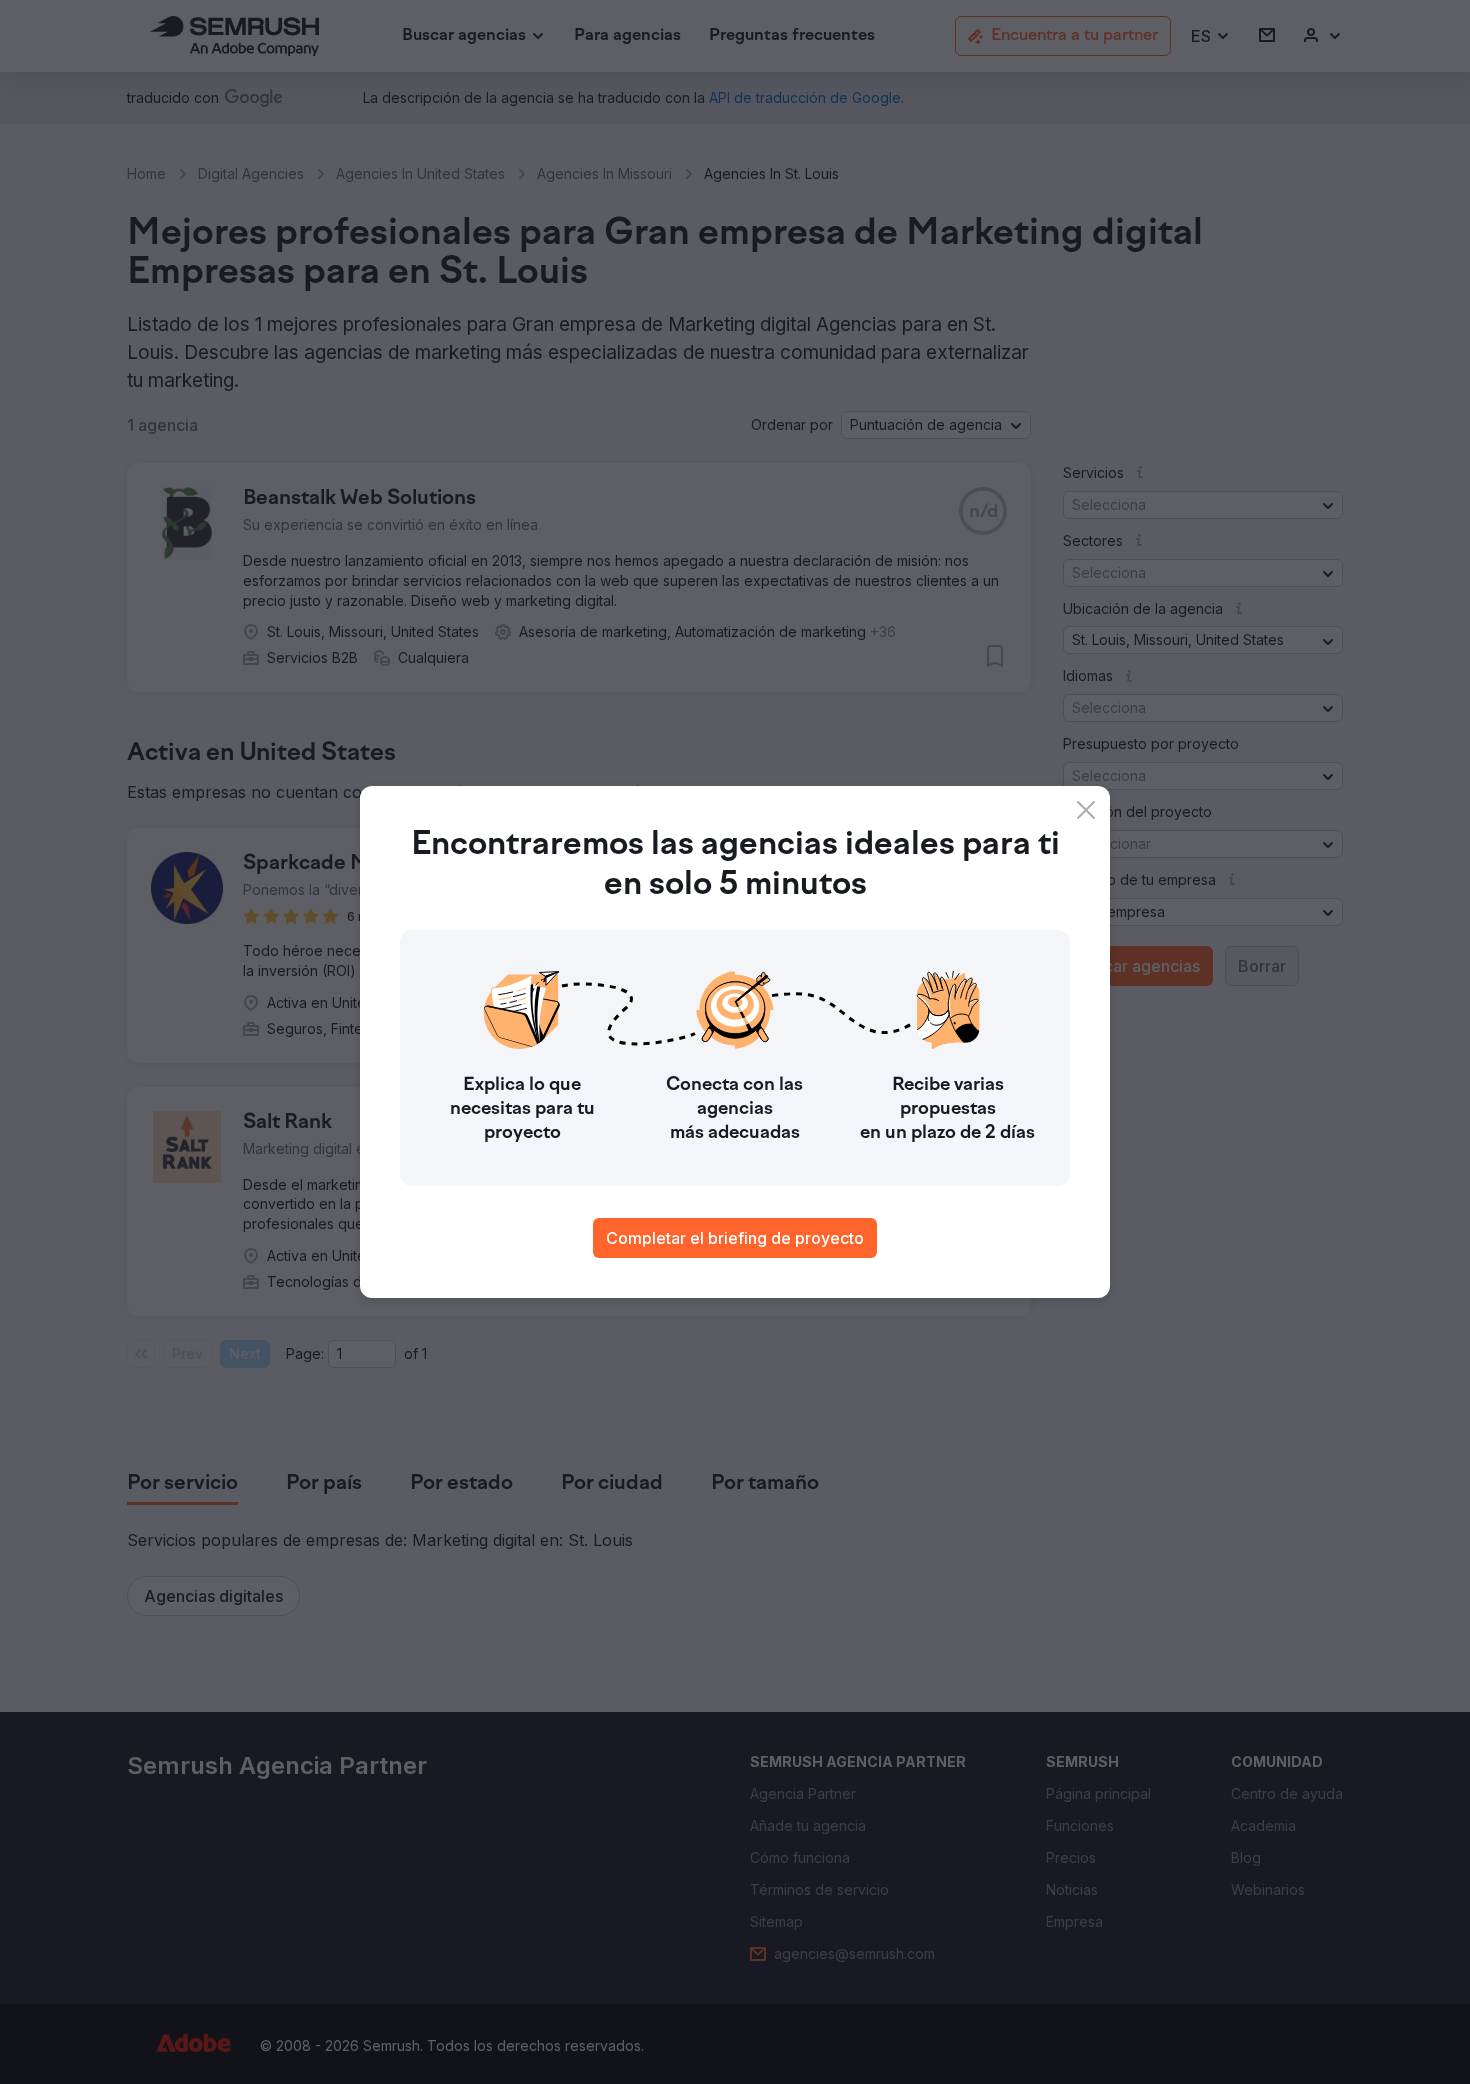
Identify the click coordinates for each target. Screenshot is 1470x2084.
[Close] (1086, 810)
